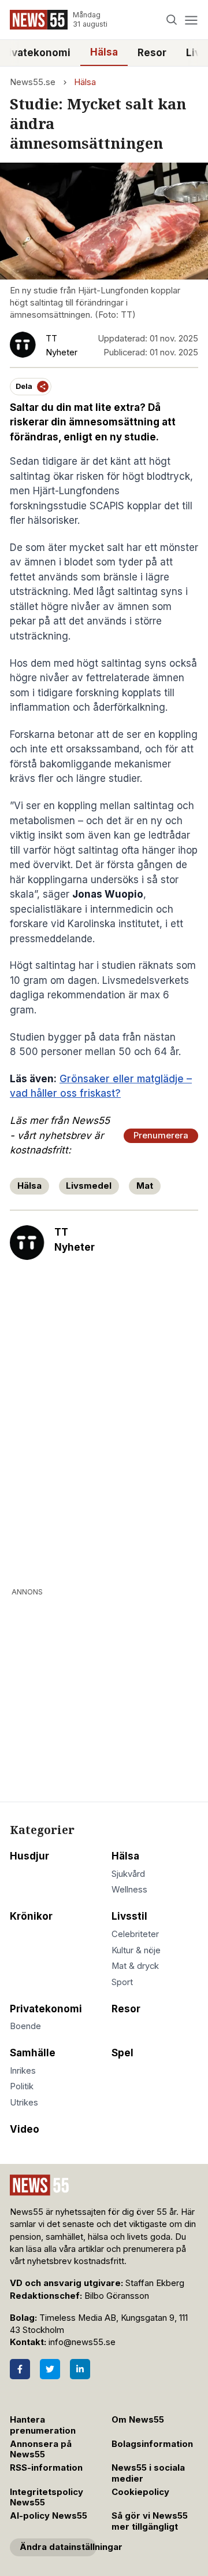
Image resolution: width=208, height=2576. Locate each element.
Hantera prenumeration (43, 2425)
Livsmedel (89, 1186)
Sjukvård (128, 1874)
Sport (122, 1982)
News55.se (33, 82)
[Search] (172, 20)
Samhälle (33, 2053)
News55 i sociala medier (148, 2473)
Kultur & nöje (136, 1950)
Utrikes (24, 2103)
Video (25, 2129)
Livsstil (129, 1916)
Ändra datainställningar (58, 2547)
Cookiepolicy (140, 2492)
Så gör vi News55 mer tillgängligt (150, 2521)
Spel (122, 2053)
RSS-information (46, 2468)
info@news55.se (82, 2342)
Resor (152, 53)
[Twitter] (50, 2369)
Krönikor (31, 1916)
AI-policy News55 (49, 2516)
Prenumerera (161, 1136)
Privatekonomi (46, 2009)
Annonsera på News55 (41, 2450)
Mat (145, 1186)
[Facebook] (20, 2369)
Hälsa (104, 52)
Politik (22, 2086)
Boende (25, 2026)
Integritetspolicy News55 (47, 2498)
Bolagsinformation (152, 2444)
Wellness (129, 1890)
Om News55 (138, 2420)
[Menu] (191, 20)
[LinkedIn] (80, 2369)
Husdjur (29, 1856)
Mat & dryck (135, 1966)
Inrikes (23, 2071)
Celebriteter (135, 1934)
